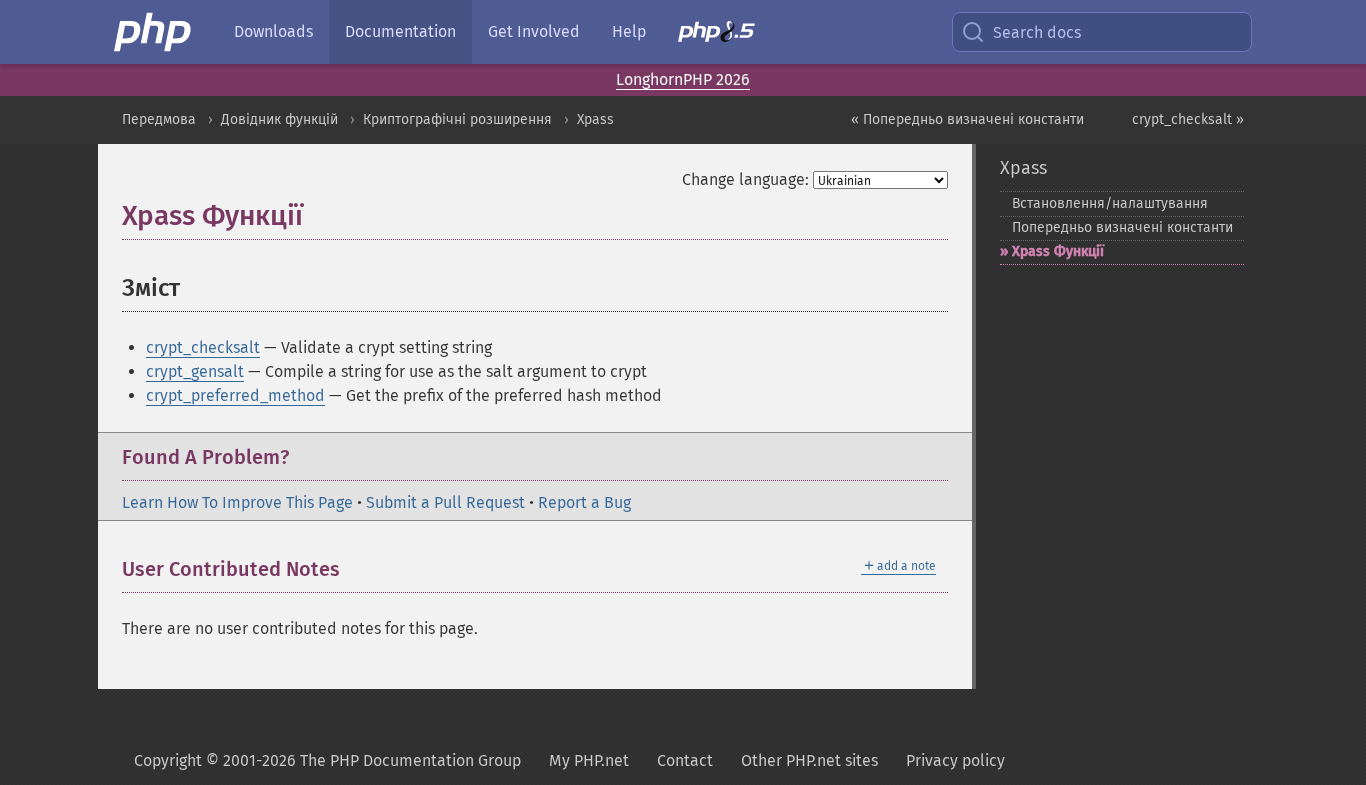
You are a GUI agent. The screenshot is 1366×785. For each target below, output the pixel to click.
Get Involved (534, 31)
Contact (685, 760)
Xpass (595, 119)
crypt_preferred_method (235, 395)
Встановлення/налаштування (1110, 203)
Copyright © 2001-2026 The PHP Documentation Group (327, 760)
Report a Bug (584, 502)
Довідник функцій (279, 119)
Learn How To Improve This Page (237, 502)
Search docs (1037, 32)
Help (629, 31)
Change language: (745, 179)
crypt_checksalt (203, 347)
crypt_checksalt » (1188, 119)
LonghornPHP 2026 (683, 79)
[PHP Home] (154, 32)
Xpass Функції (1058, 251)
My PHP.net (589, 760)
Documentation (400, 31)
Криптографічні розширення (457, 119)
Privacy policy (955, 760)
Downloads (273, 31)
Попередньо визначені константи (1122, 227)
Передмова (159, 119)
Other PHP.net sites (809, 760)
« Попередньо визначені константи (967, 119)
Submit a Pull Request (445, 502)
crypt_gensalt (195, 371)
